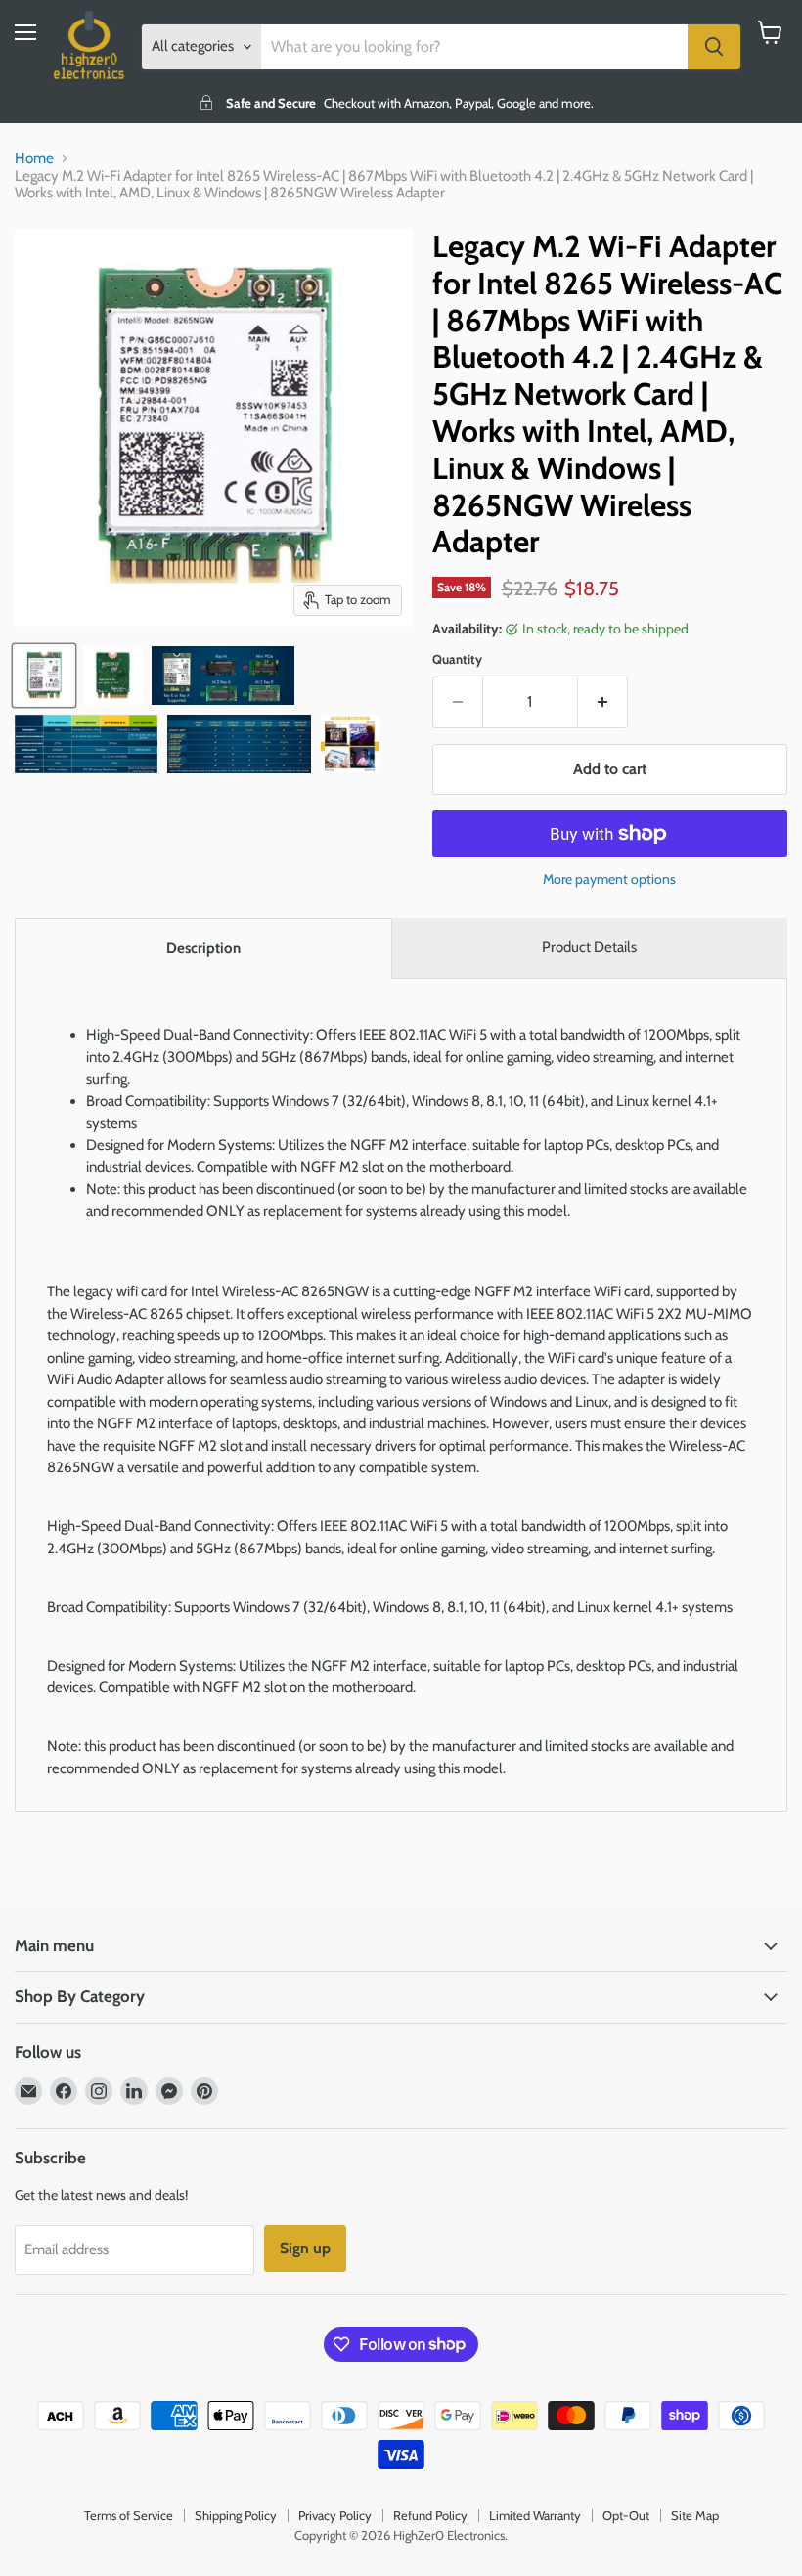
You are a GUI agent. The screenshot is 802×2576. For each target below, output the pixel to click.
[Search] (714, 47)
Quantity (457, 659)
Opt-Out (626, 2515)
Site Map (695, 2515)
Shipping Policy (236, 2515)
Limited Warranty (535, 2515)
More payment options (609, 879)
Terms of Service (129, 2515)
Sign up (305, 2248)
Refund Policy (430, 2515)
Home (34, 159)
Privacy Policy (335, 2515)
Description (203, 948)
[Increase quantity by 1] (603, 702)
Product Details (589, 947)
